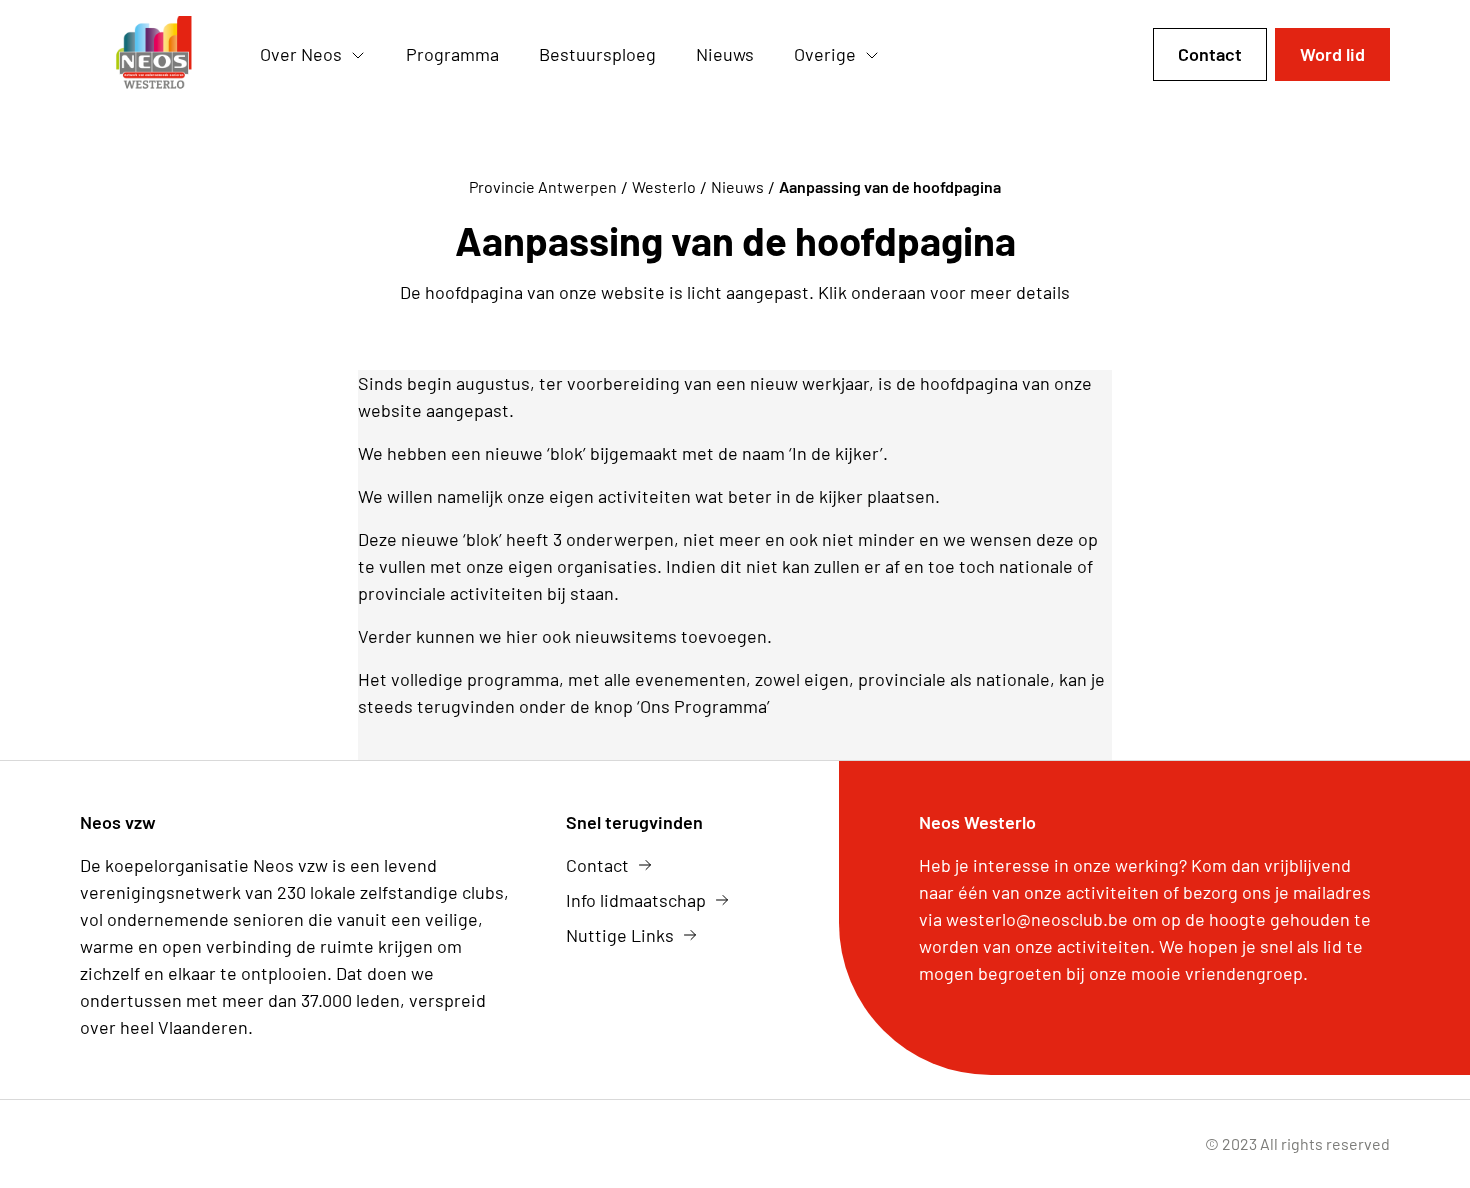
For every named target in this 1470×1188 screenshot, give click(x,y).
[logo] (154, 55)
